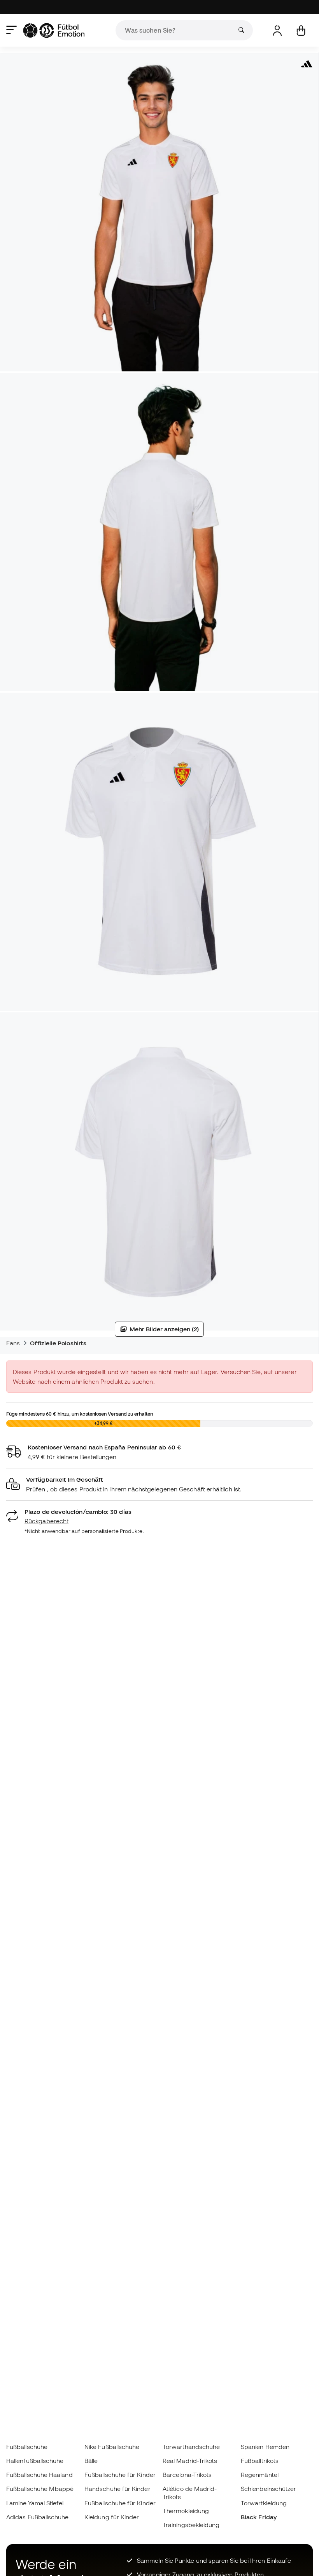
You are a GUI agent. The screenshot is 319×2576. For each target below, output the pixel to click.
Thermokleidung (186, 2511)
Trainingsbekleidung (191, 2525)
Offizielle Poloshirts (58, 1343)
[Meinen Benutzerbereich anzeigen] (277, 30)
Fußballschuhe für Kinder (120, 2475)
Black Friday (259, 2517)
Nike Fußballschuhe (112, 2447)
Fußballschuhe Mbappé (40, 2489)
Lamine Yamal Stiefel (35, 2503)
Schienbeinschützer (268, 2489)
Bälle (91, 2461)
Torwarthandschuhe (191, 2447)
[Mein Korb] (301, 30)
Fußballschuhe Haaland (39, 2475)
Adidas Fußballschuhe (38, 2517)
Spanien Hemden (265, 2447)
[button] (159, 1485)
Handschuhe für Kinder (117, 2489)
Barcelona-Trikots (187, 2475)
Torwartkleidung (264, 2503)
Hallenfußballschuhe (35, 2461)
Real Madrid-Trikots (190, 2461)
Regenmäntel (260, 2475)
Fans (13, 1343)
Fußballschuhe (27, 2447)
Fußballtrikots (260, 2461)
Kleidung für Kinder (112, 2517)
